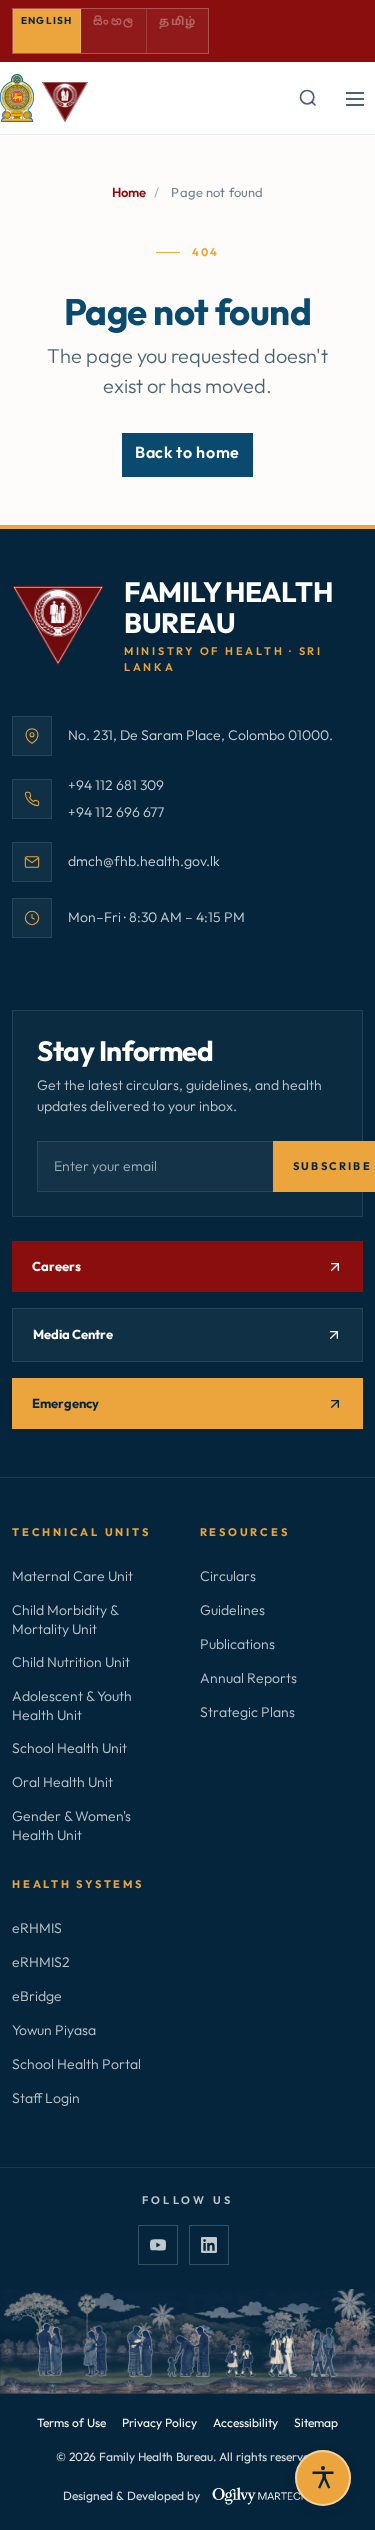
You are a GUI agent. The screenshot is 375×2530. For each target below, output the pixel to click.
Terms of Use (71, 2422)
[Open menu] (355, 98)
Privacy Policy (159, 2422)
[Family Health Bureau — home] (44, 98)
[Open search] (307, 98)
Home (129, 192)
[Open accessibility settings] (323, 2478)
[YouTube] (158, 2245)
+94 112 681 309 (116, 784)
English (46, 20)
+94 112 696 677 (116, 811)
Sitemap (316, 2422)
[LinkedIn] (209, 2245)
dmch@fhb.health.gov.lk (144, 860)
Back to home (187, 452)
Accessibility (245, 2422)
